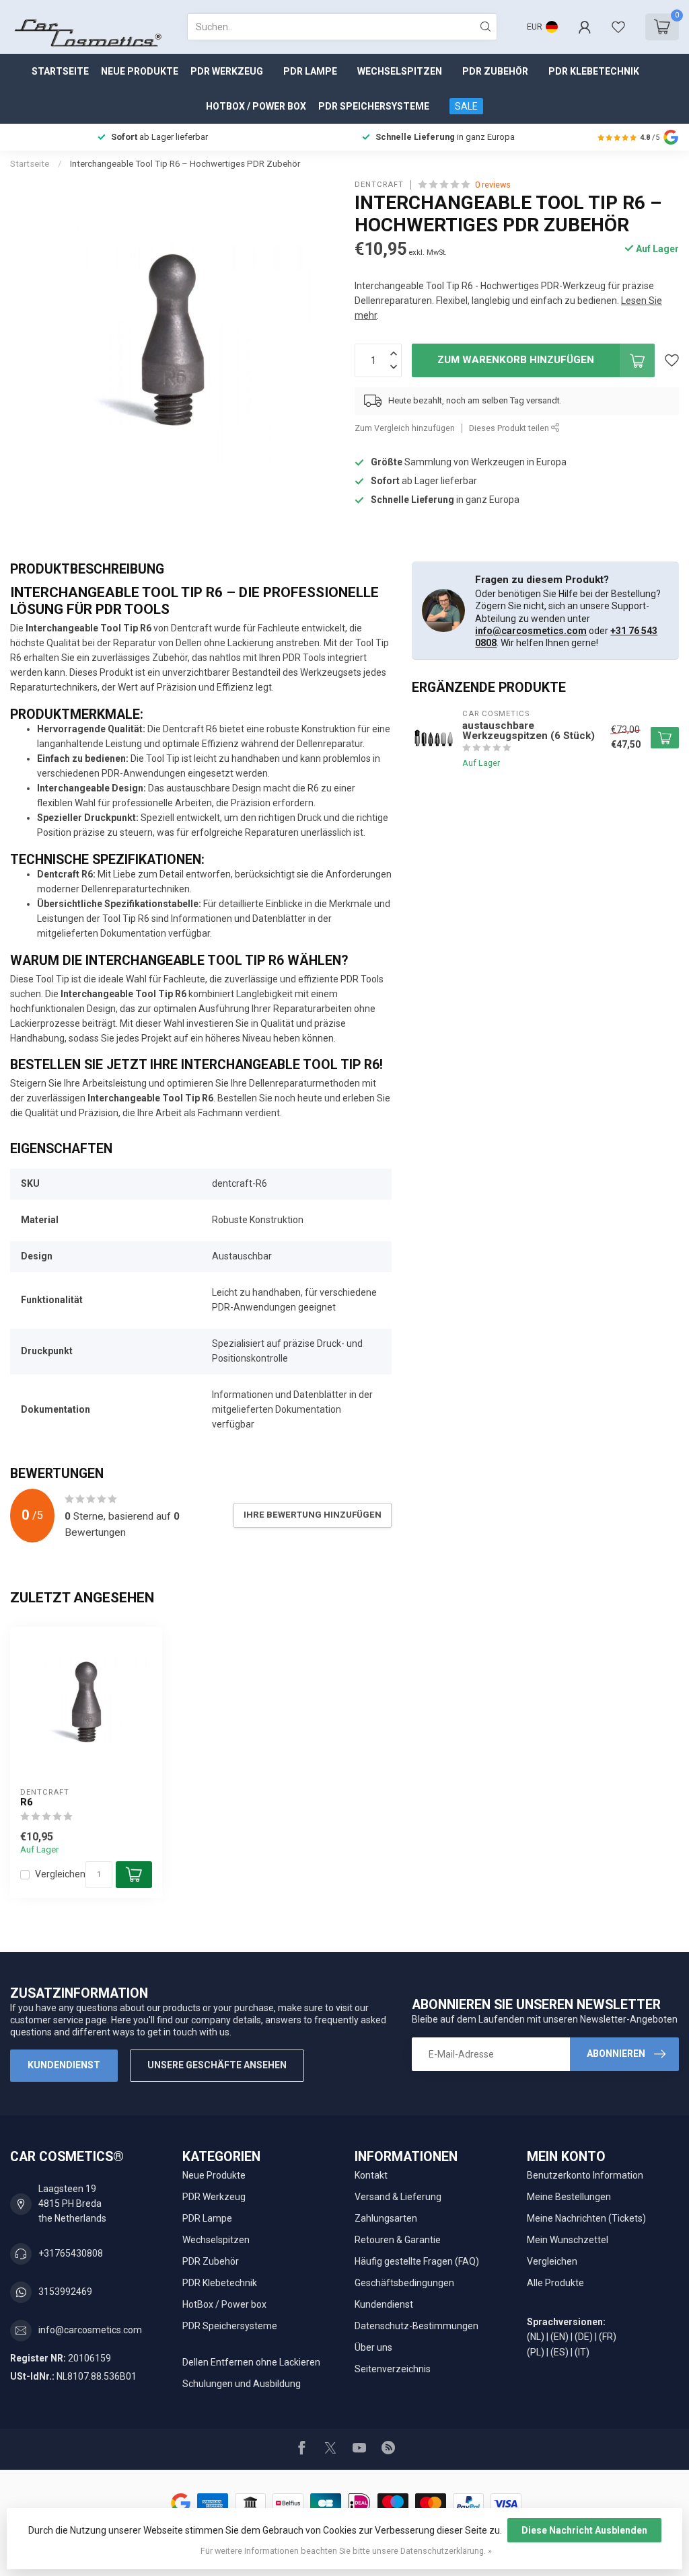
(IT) (582, 2352)
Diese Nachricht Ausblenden (584, 2530)
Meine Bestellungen (569, 2197)
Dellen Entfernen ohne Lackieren (251, 2362)
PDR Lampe (310, 71)
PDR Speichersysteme (374, 106)
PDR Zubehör (495, 71)
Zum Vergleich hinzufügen (405, 428)
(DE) (584, 2337)
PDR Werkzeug (227, 71)
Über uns (373, 2347)
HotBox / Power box (256, 106)
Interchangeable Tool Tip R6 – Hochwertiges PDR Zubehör (185, 164)
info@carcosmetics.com (531, 631)
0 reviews (493, 185)
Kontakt (371, 2175)
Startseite (60, 71)
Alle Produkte (555, 2283)
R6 (27, 1802)
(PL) (536, 2352)
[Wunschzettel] (618, 27)
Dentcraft (379, 185)
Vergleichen (60, 1874)
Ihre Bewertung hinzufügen (313, 1515)
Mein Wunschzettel (568, 2240)
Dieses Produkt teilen (510, 428)
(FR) (608, 2337)
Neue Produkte (140, 71)
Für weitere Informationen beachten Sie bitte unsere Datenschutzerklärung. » (346, 2551)
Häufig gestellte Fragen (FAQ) (417, 2261)
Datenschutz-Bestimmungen (416, 2326)
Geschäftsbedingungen (404, 2283)
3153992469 (65, 2292)
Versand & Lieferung (398, 2197)
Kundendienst (64, 2065)
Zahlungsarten (386, 2218)
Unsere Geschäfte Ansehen (217, 2065)
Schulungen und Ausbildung (242, 2384)
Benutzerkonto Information (585, 2175)
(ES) (559, 2352)
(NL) (536, 2337)
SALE (466, 106)
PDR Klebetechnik (594, 71)
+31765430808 (71, 2253)
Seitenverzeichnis (393, 2369)
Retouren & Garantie (398, 2240)
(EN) (559, 2337)
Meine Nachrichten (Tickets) (586, 2218)
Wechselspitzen (400, 71)
